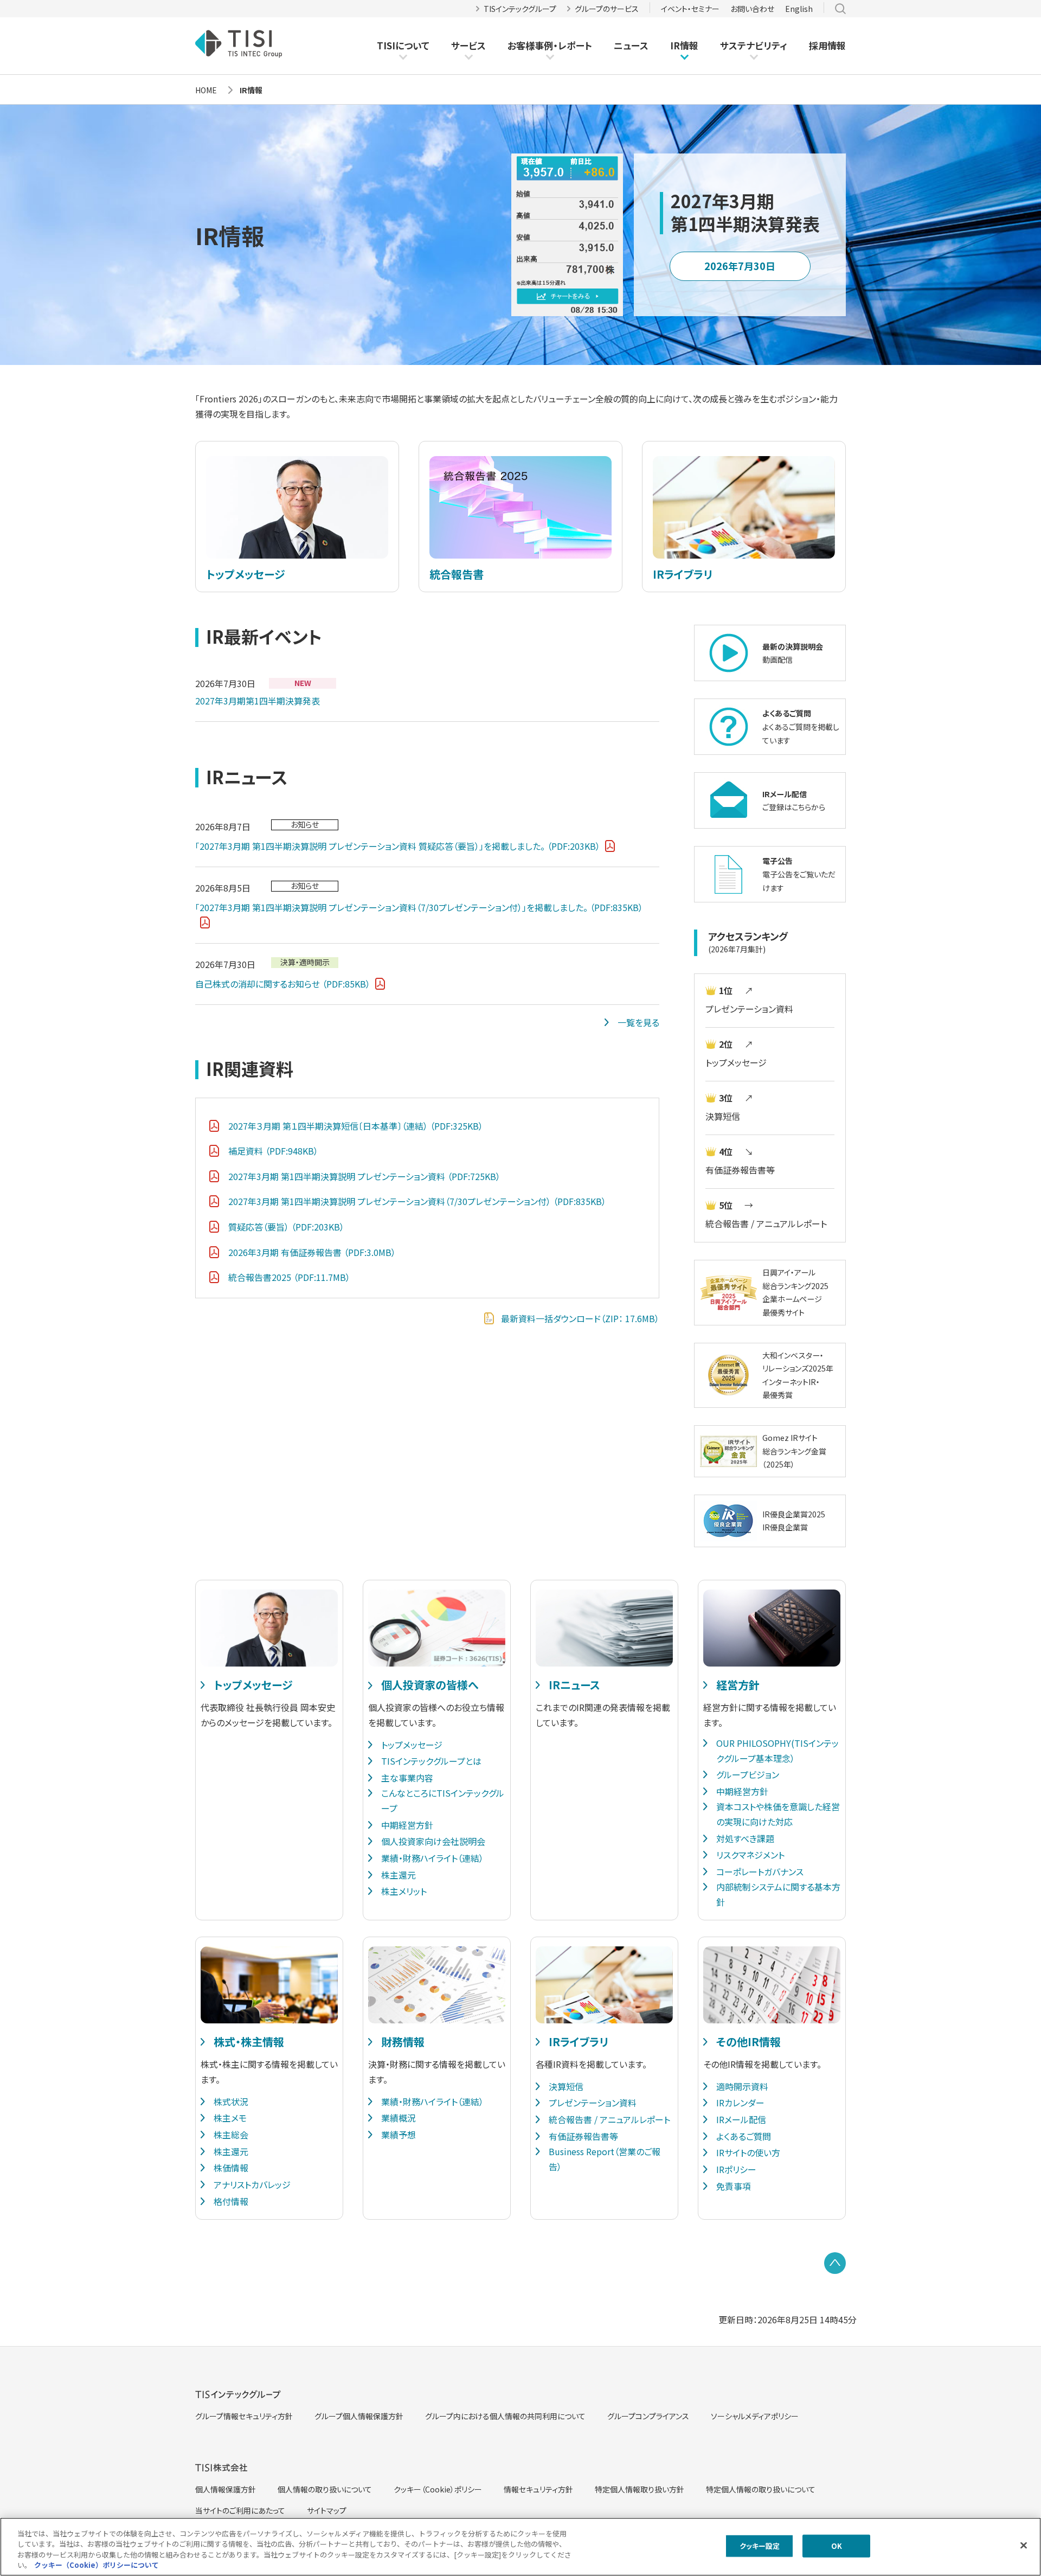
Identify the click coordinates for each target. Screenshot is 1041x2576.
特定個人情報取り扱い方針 (640, 2489)
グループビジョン (748, 1774)
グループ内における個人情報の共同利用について (505, 2416)
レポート (575, 46)
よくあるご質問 (744, 2136)
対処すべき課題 (745, 1838)
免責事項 (734, 2186)
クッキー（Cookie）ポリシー (438, 2489)
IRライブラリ (579, 2042)
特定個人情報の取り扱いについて (761, 2489)
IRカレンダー (740, 2103)
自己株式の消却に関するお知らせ (283, 984)
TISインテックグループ (520, 9)
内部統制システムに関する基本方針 (778, 1894)
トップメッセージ (736, 1062)
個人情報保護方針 (226, 2489)
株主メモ (230, 2118)
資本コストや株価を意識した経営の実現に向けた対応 (778, 1814)
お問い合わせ (752, 9)
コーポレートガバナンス (760, 1872)
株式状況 (231, 2101)
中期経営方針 (407, 1825)
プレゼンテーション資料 (749, 1009)
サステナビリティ (754, 45)
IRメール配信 (741, 2119)
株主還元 (399, 1875)
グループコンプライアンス (648, 2416)
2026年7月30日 (740, 266)
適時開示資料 (742, 2086)
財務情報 (403, 2042)
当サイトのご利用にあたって (240, 2510)
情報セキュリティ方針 (538, 2489)
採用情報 (827, 45)
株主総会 (231, 2135)
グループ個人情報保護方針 (359, 2416)
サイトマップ (327, 2510)
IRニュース (574, 1685)
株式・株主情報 (249, 2042)
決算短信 (723, 1116)
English (799, 9)
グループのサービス (607, 9)
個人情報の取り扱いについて (325, 2489)
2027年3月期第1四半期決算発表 (258, 701)
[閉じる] (1024, 2545)
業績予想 (399, 2135)
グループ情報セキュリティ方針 (244, 2416)
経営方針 (738, 1685)
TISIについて (403, 45)
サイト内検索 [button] (840, 9)
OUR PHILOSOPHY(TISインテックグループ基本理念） (777, 1751)
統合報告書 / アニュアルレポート (766, 1223)
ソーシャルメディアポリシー (755, 2416)
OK (837, 2546)
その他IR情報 (748, 2042)
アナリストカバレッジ (252, 2184)
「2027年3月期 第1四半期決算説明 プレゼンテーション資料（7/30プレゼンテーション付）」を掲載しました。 (419, 907)
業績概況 (399, 2118)
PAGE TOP (835, 2263)
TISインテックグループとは (431, 1761)
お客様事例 (530, 46)
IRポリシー (736, 2169)
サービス (468, 45)
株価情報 (231, 2168)
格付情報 (231, 2201)
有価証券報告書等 (740, 1170)
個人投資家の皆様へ (430, 1685)
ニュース (631, 45)
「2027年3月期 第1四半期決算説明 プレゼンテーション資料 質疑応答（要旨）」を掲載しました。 (398, 846)
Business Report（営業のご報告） (605, 2159)
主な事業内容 (407, 1778)
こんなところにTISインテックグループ (443, 1800)
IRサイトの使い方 (748, 2152)
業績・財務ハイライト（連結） (432, 1858)
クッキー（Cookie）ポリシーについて (97, 2565)
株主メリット (404, 1891)
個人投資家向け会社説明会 (433, 1841)
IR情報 (684, 45)
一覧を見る (638, 1022)
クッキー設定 (760, 2546)
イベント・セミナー (690, 9)
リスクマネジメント (750, 1855)
